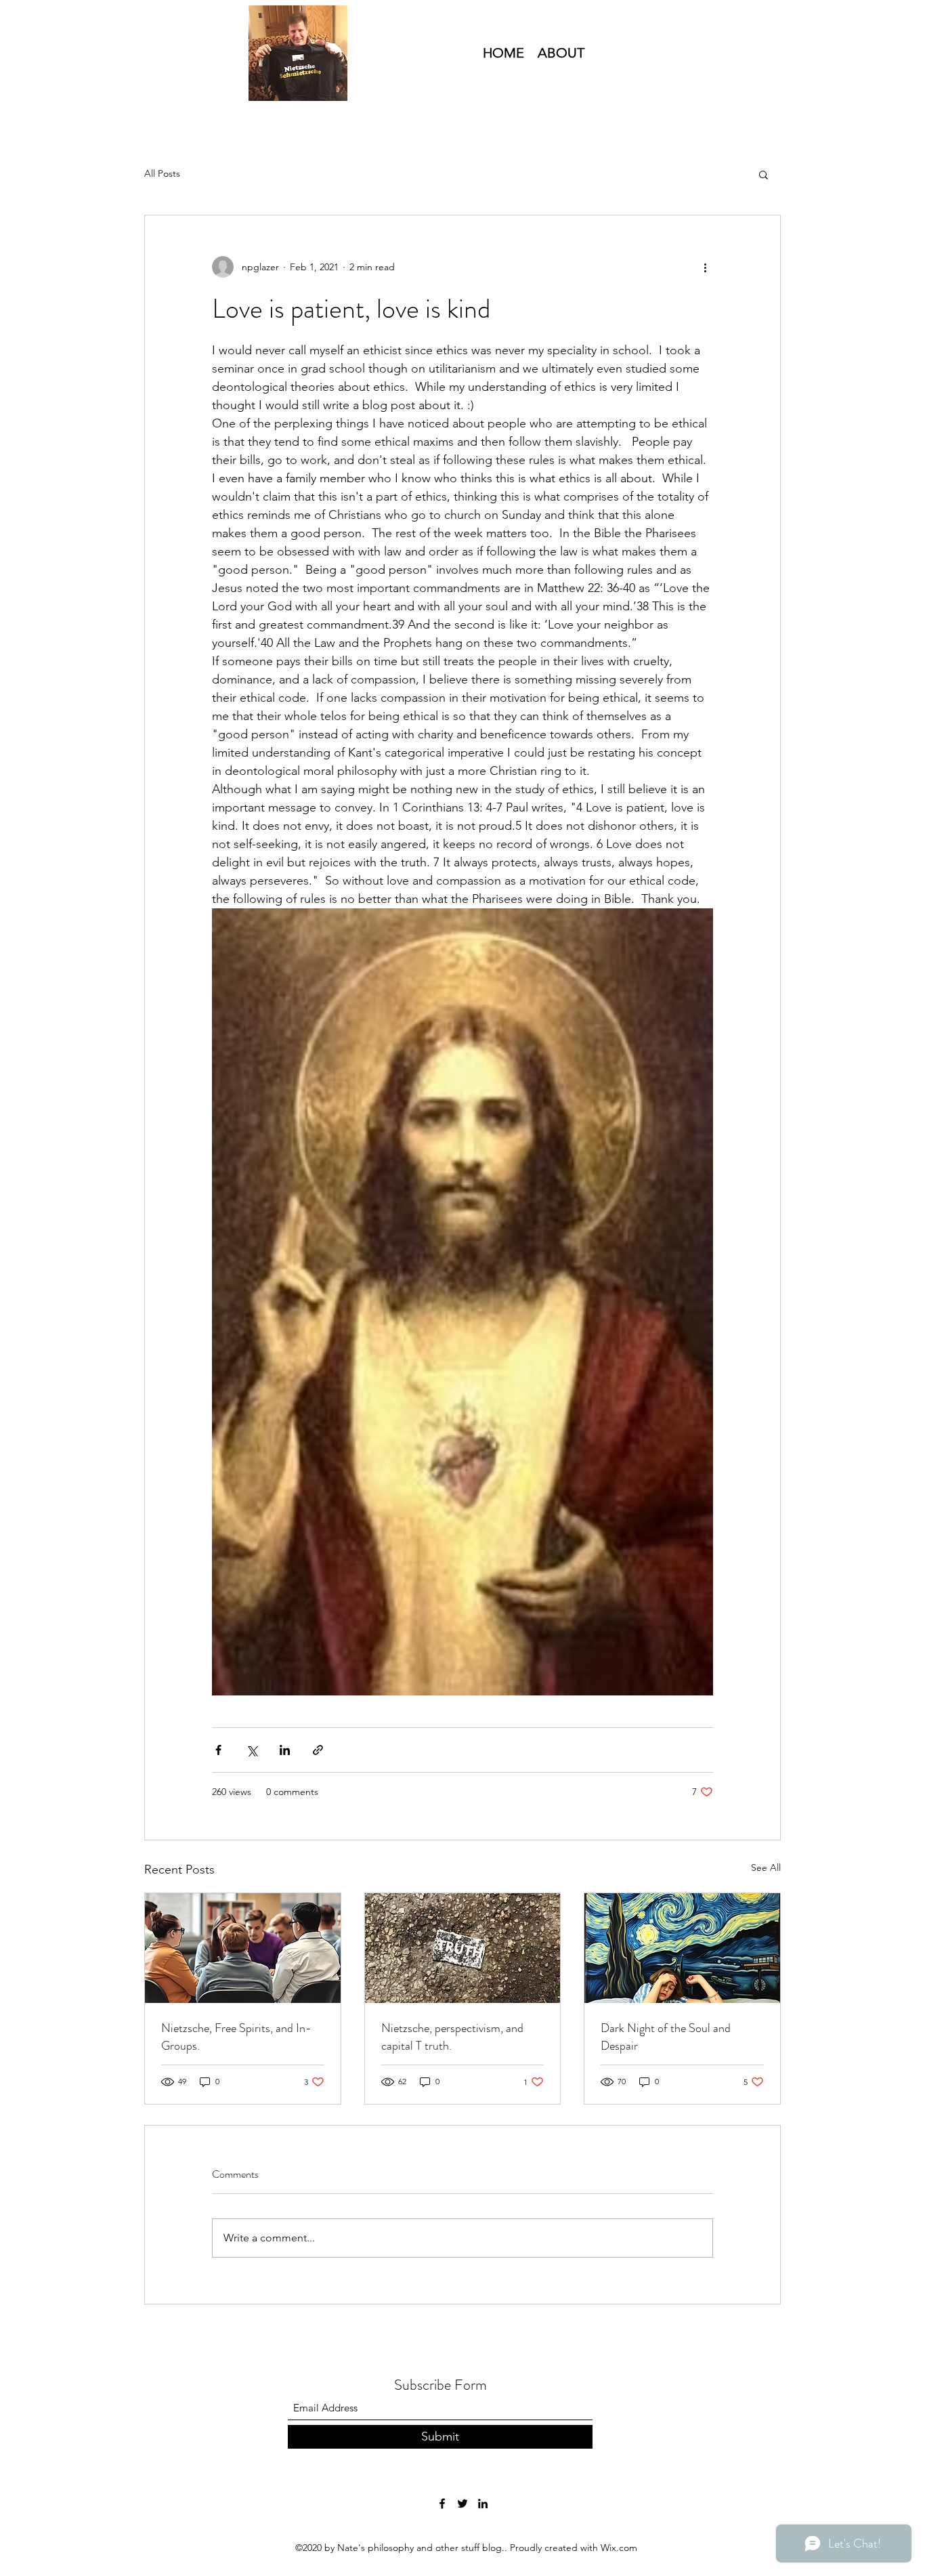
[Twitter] (462, 2504)
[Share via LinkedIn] (285, 1750)
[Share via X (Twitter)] (252, 1750)
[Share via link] (318, 1750)
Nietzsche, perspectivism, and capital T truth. (452, 2037)
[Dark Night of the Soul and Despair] (682, 1948)
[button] (763, 174)
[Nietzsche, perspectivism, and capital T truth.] (463, 1948)
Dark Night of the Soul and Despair (666, 2037)
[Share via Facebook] (218, 1750)
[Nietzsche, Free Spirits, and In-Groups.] (243, 1948)
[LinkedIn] (483, 2504)
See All (766, 1867)
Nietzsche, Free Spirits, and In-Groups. (236, 2037)
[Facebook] (442, 2504)
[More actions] (705, 267)
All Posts (162, 173)
